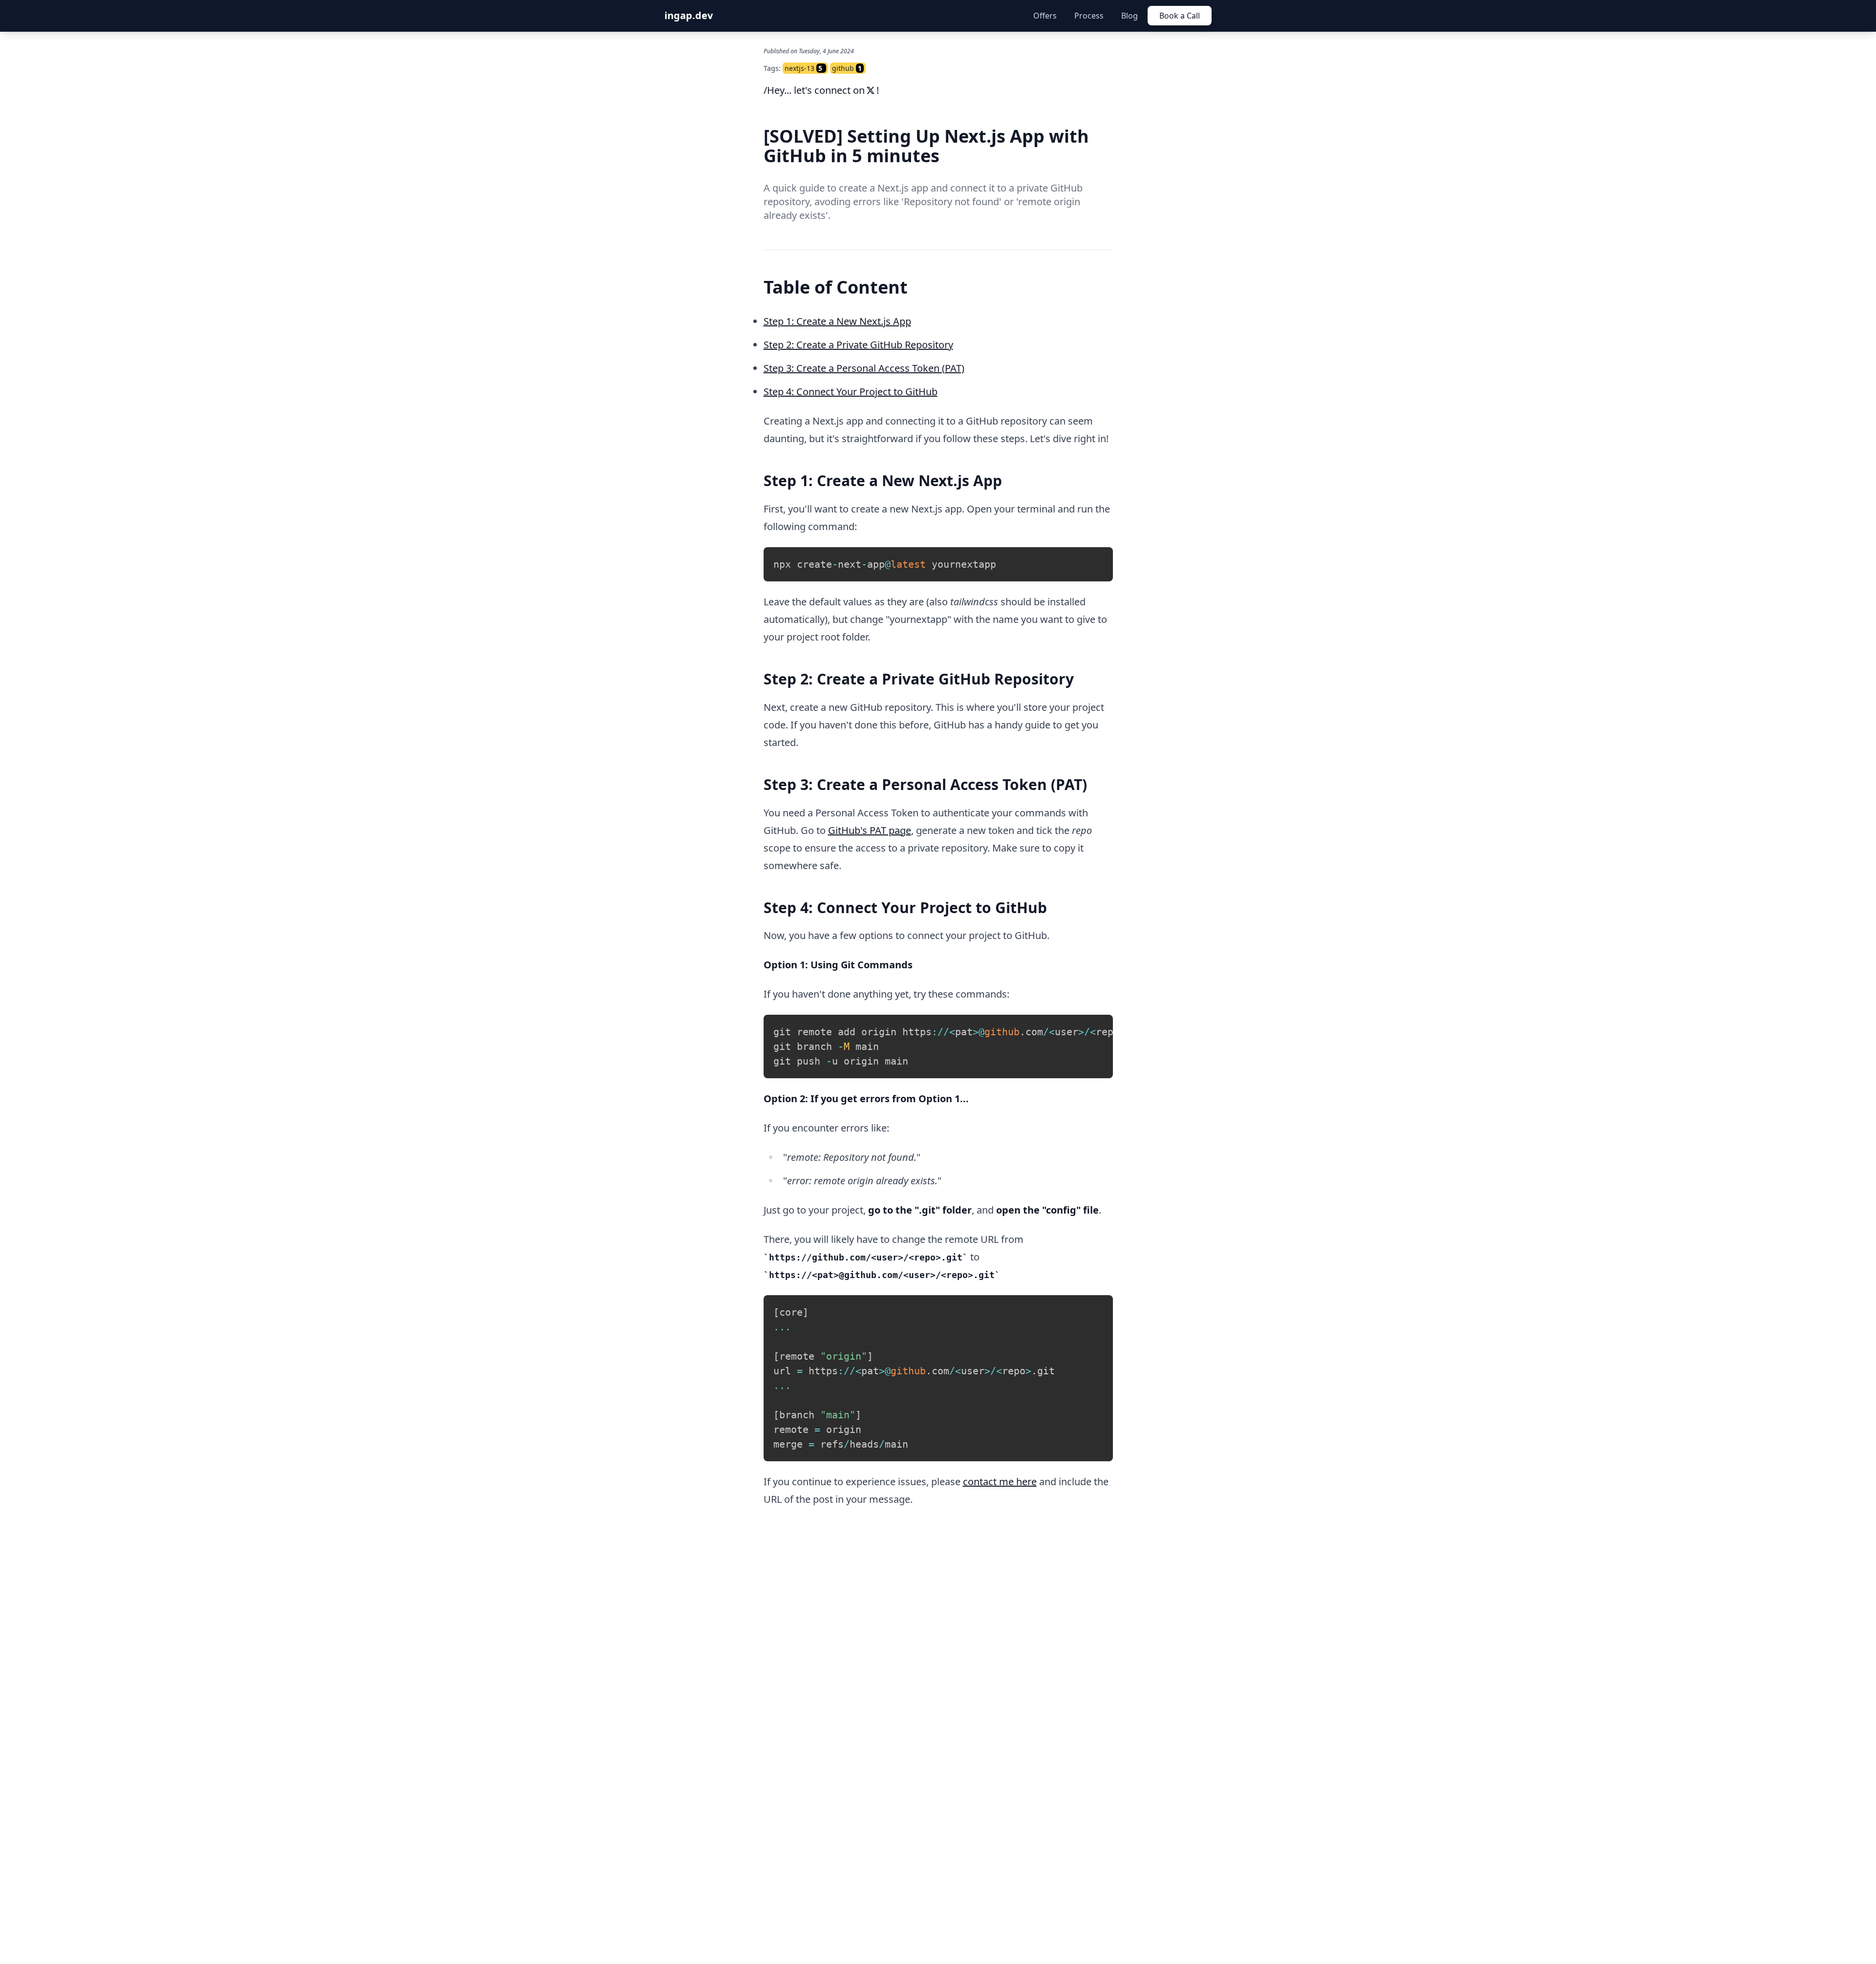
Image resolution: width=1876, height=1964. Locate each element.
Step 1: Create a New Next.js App (837, 321)
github (843, 68)
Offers (1045, 16)
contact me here (1000, 1482)
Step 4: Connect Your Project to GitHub (851, 392)
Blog (1130, 16)
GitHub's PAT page (870, 830)
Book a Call (1180, 16)
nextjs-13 (799, 68)
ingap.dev (689, 15)
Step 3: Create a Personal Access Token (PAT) (864, 368)
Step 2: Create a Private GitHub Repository (858, 345)
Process (1089, 16)
